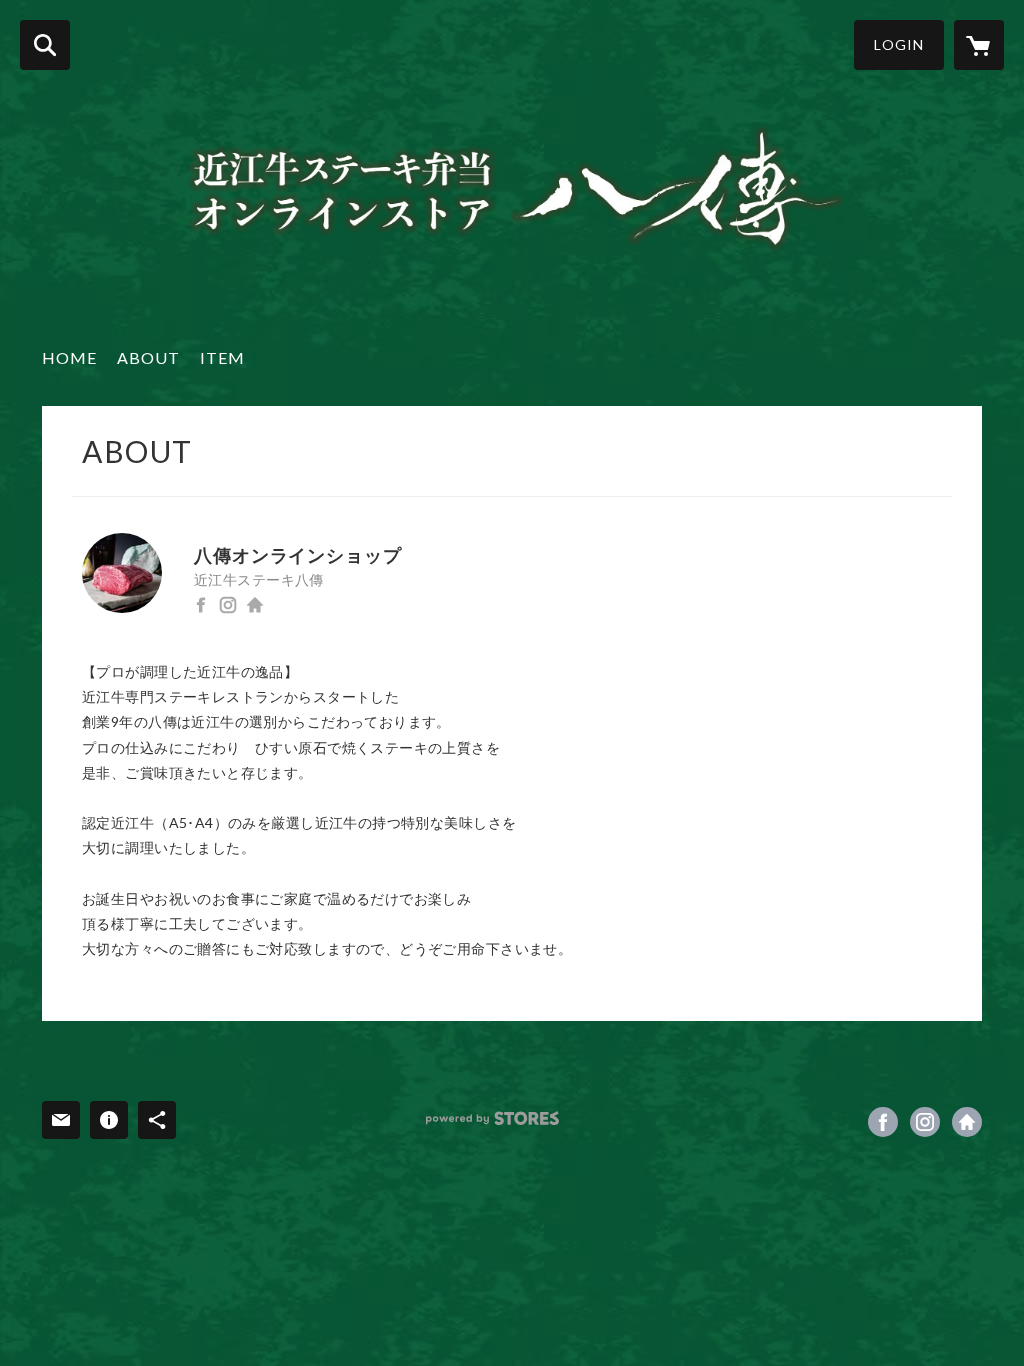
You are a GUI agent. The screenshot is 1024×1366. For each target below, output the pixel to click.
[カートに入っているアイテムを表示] (979, 45)
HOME (69, 357)
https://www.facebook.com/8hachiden (201, 605)
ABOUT (148, 357)
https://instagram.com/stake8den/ (228, 605)
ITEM (222, 357)
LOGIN (899, 44)
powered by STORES (492, 1118)
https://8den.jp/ (255, 605)
